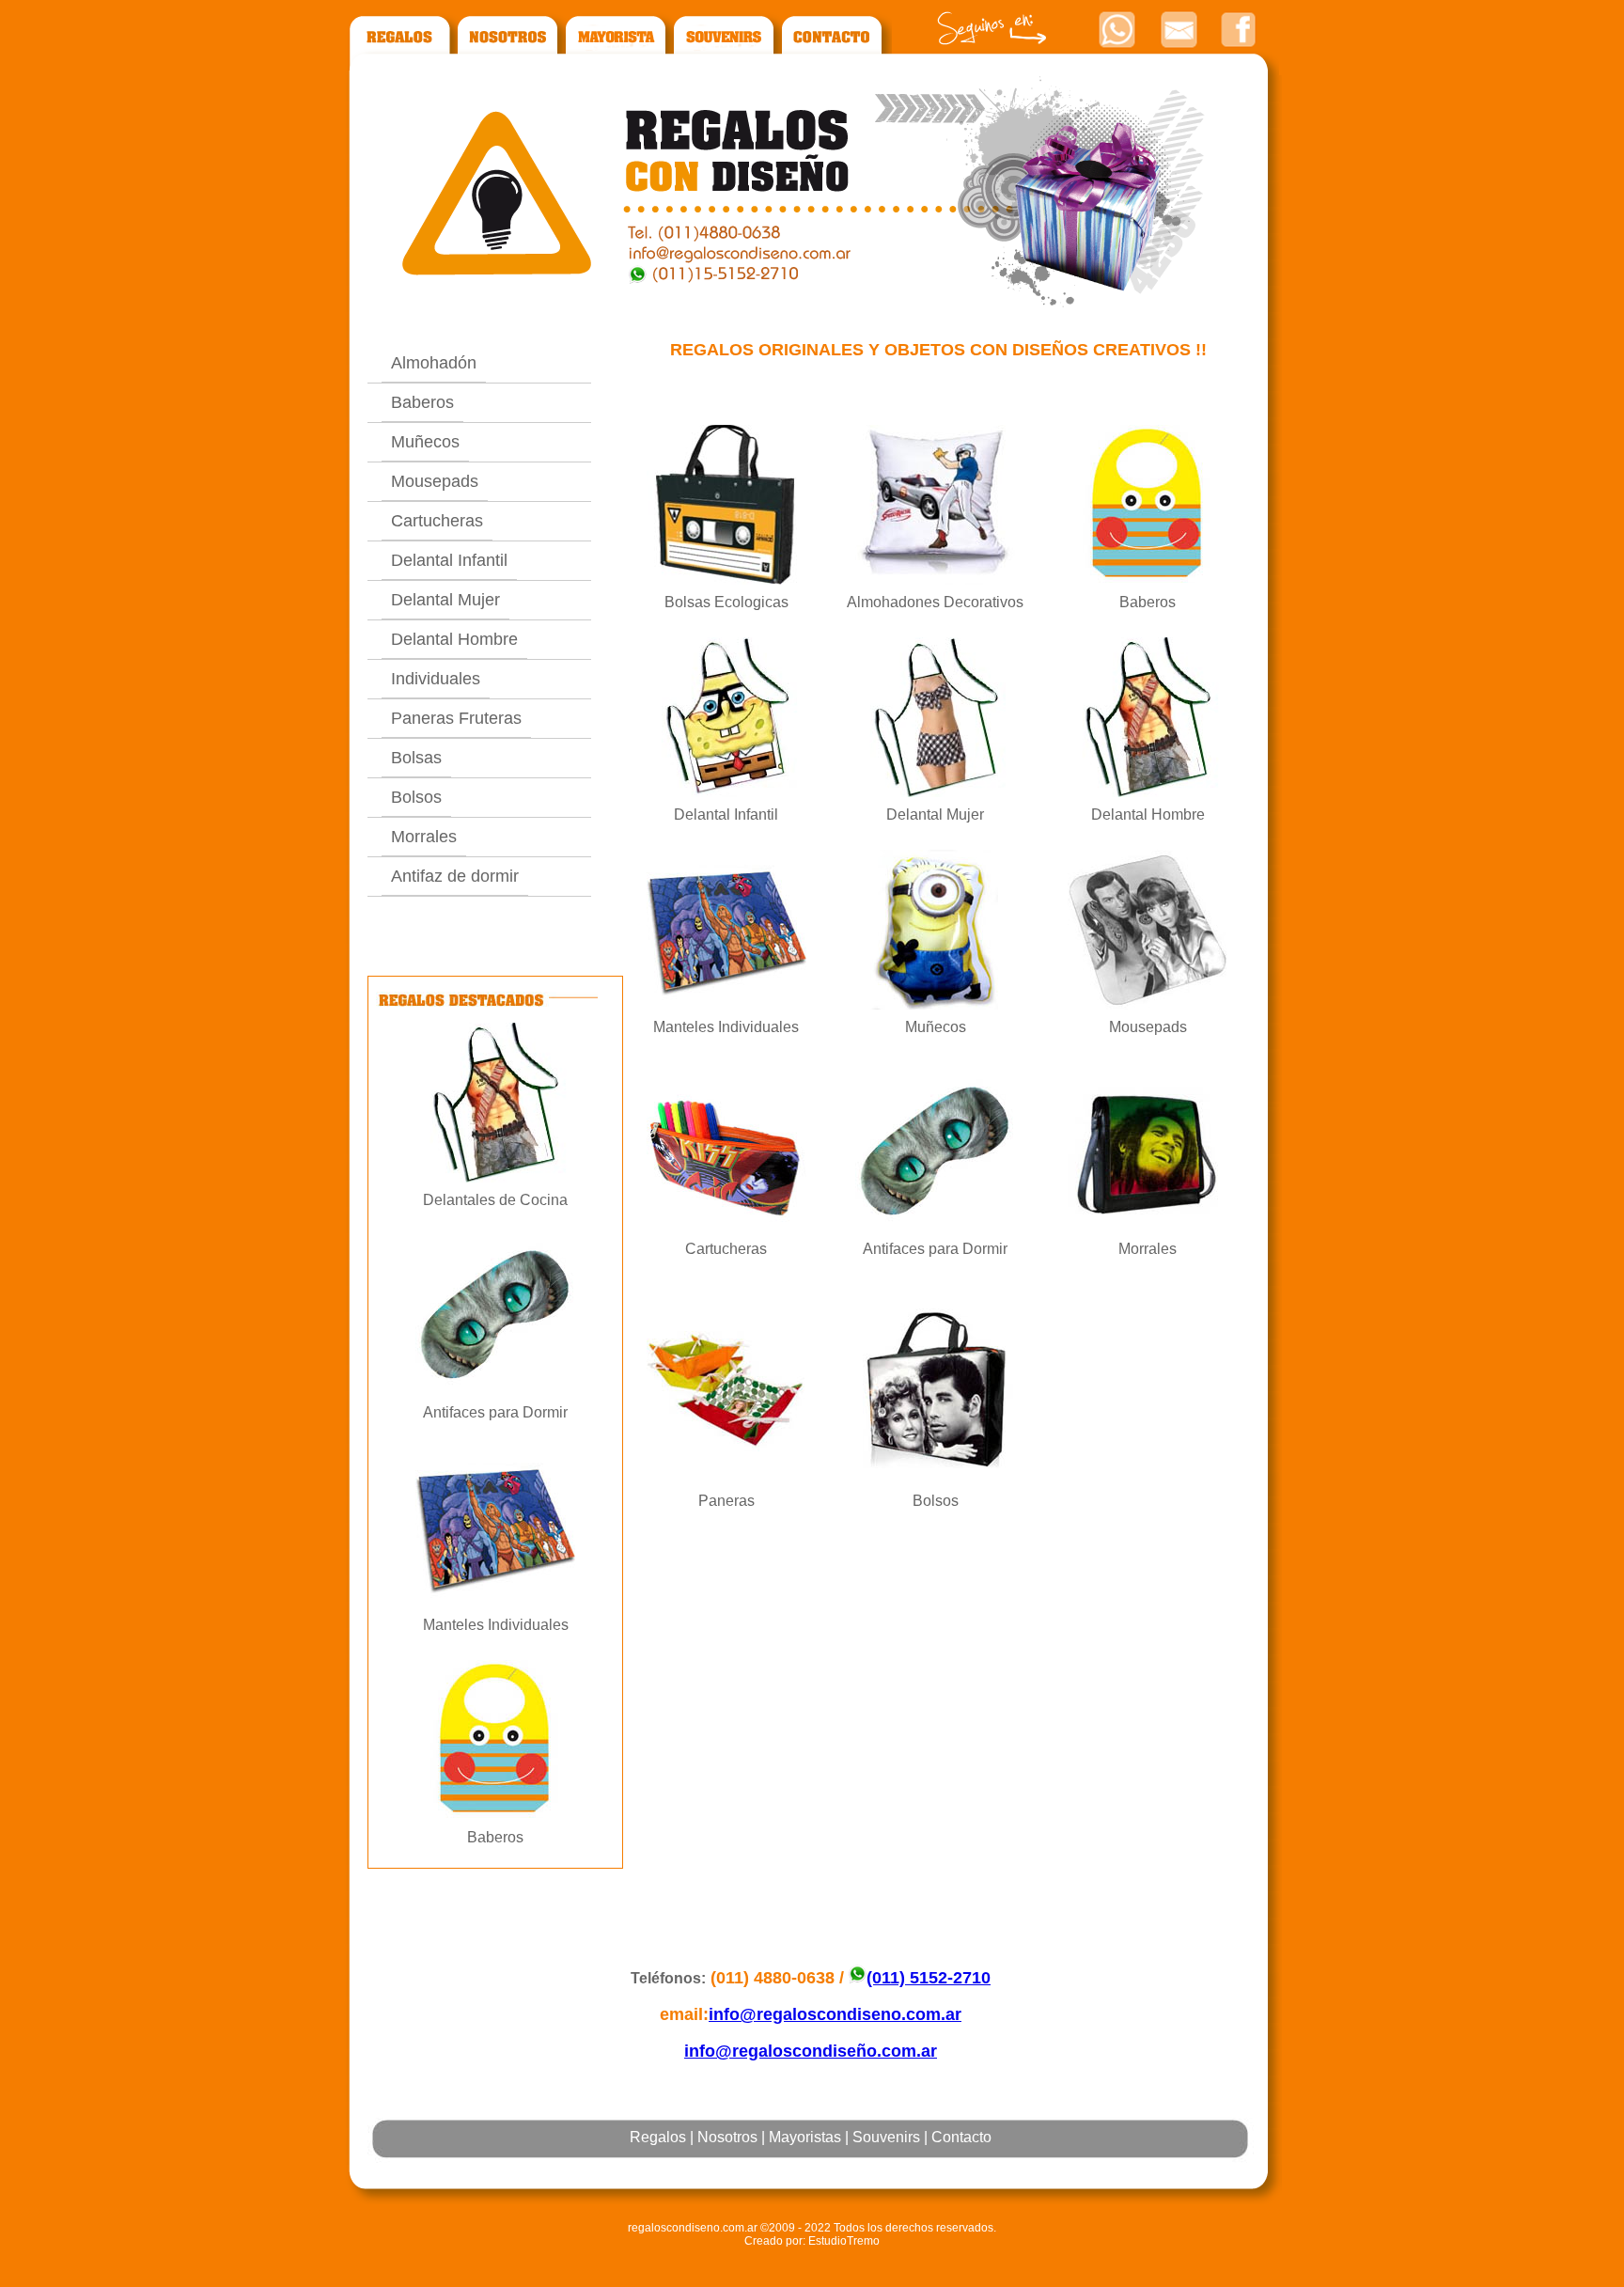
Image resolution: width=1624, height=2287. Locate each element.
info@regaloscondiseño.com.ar (811, 2051)
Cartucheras (437, 521)
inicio (399, 41)
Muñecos (425, 442)
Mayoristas (805, 2137)
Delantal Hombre (454, 639)
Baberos (422, 402)
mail (1179, 29)
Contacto (961, 2137)
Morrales (424, 837)
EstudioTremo (844, 2241)
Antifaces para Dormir (495, 1412)
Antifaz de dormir (455, 876)
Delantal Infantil (449, 560)
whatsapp (1116, 29)
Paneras (726, 1501)
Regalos (658, 2137)
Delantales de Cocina (495, 1200)
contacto (836, 41)
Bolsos (416, 797)
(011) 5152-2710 (929, 1978)
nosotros (510, 41)
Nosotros (727, 2137)
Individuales (436, 679)
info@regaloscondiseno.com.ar (835, 2014)
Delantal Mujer (445, 600)
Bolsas (416, 758)
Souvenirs (886, 2137)
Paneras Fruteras (456, 718)
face (1238, 29)
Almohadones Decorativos (935, 602)
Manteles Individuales (496, 1625)
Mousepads (435, 481)
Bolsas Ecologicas (726, 602)
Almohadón (434, 363)
